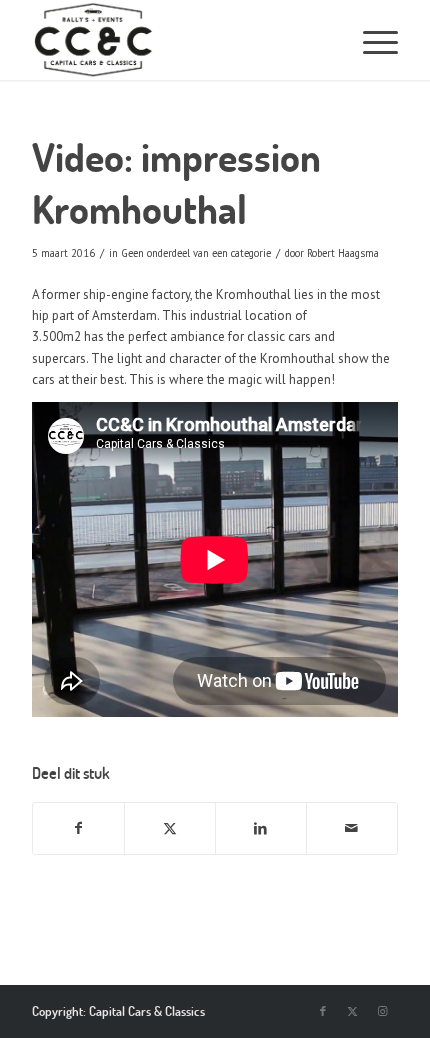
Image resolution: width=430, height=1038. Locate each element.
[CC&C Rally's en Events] (149, 40)
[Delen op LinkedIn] (261, 828)
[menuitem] (370, 40)
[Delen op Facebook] (78, 828)
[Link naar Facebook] (323, 1011)
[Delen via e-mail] (352, 828)
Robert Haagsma (343, 253)
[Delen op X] (170, 828)
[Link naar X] (353, 1011)
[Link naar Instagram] (383, 1011)
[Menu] (370, 40)
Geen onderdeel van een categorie (196, 253)
